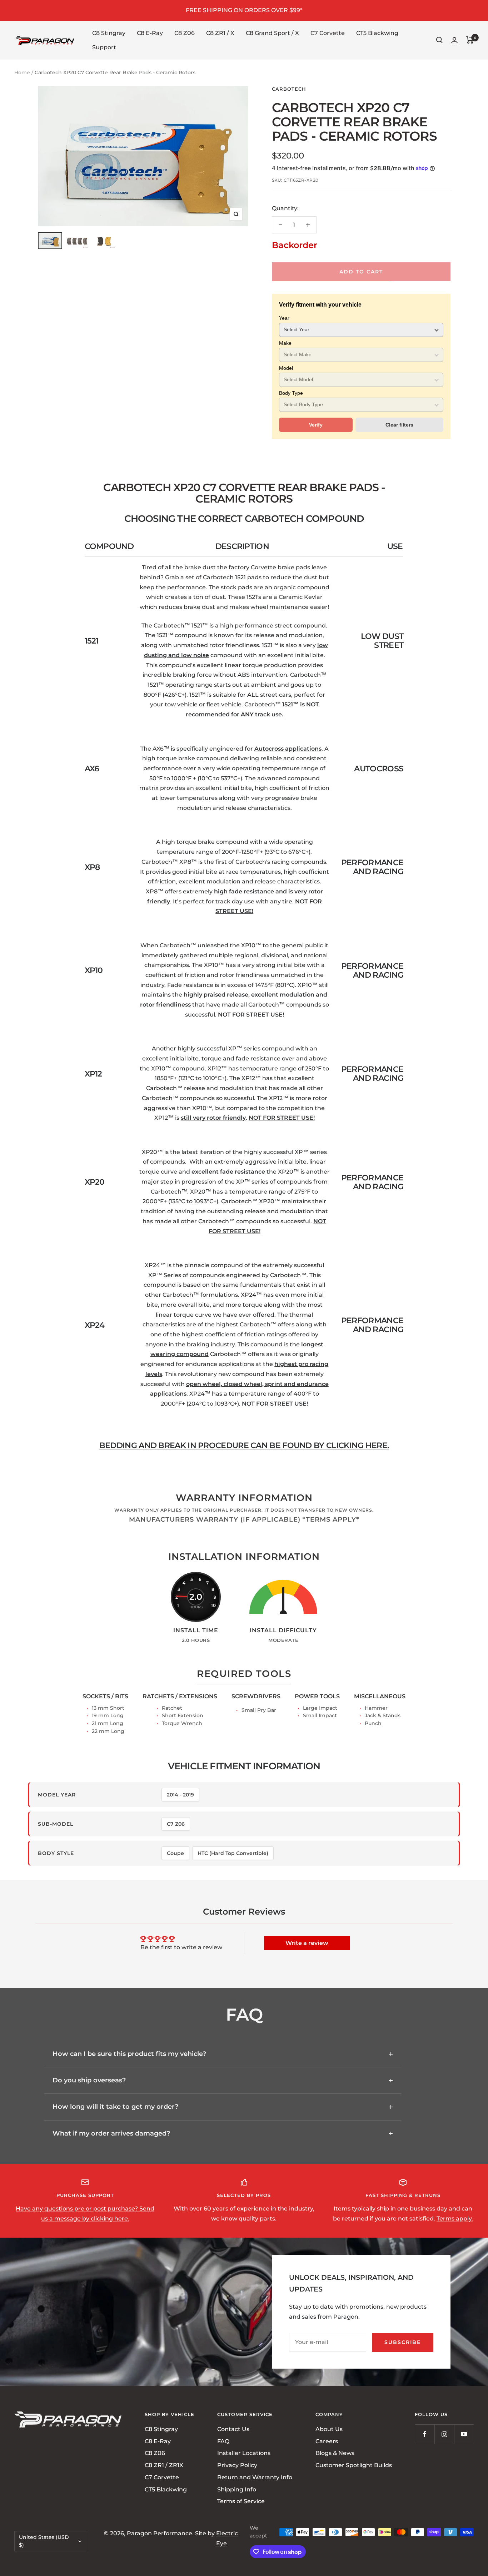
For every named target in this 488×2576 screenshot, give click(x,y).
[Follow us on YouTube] (464, 2434)
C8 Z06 (185, 33)
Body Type (291, 393)
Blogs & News (335, 2453)
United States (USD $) (44, 2541)
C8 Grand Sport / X (272, 33)
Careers (327, 2441)
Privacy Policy (237, 2465)
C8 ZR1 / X (220, 33)
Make (285, 343)
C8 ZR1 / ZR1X (164, 2465)
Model (286, 368)
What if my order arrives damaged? (111, 2133)
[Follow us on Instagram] (444, 2434)
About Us (329, 2429)
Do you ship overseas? (89, 2080)
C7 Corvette (328, 33)
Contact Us (233, 2429)
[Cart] (470, 40)
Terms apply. (455, 2219)
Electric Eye (227, 2538)
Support (104, 47)
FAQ (223, 2441)
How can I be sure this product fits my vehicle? (129, 2054)
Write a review (307, 1943)
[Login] (454, 40)
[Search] (439, 40)
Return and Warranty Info (255, 2477)
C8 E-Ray (150, 33)
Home (22, 72)
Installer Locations (244, 2453)
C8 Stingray (109, 33)
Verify (316, 425)
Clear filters (399, 425)
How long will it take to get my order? (115, 2107)
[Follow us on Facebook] (425, 2434)
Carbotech (289, 89)
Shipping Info (237, 2489)
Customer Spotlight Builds (354, 2465)
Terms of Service (241, 2502)
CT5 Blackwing (377, 33)
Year (284, 318)
